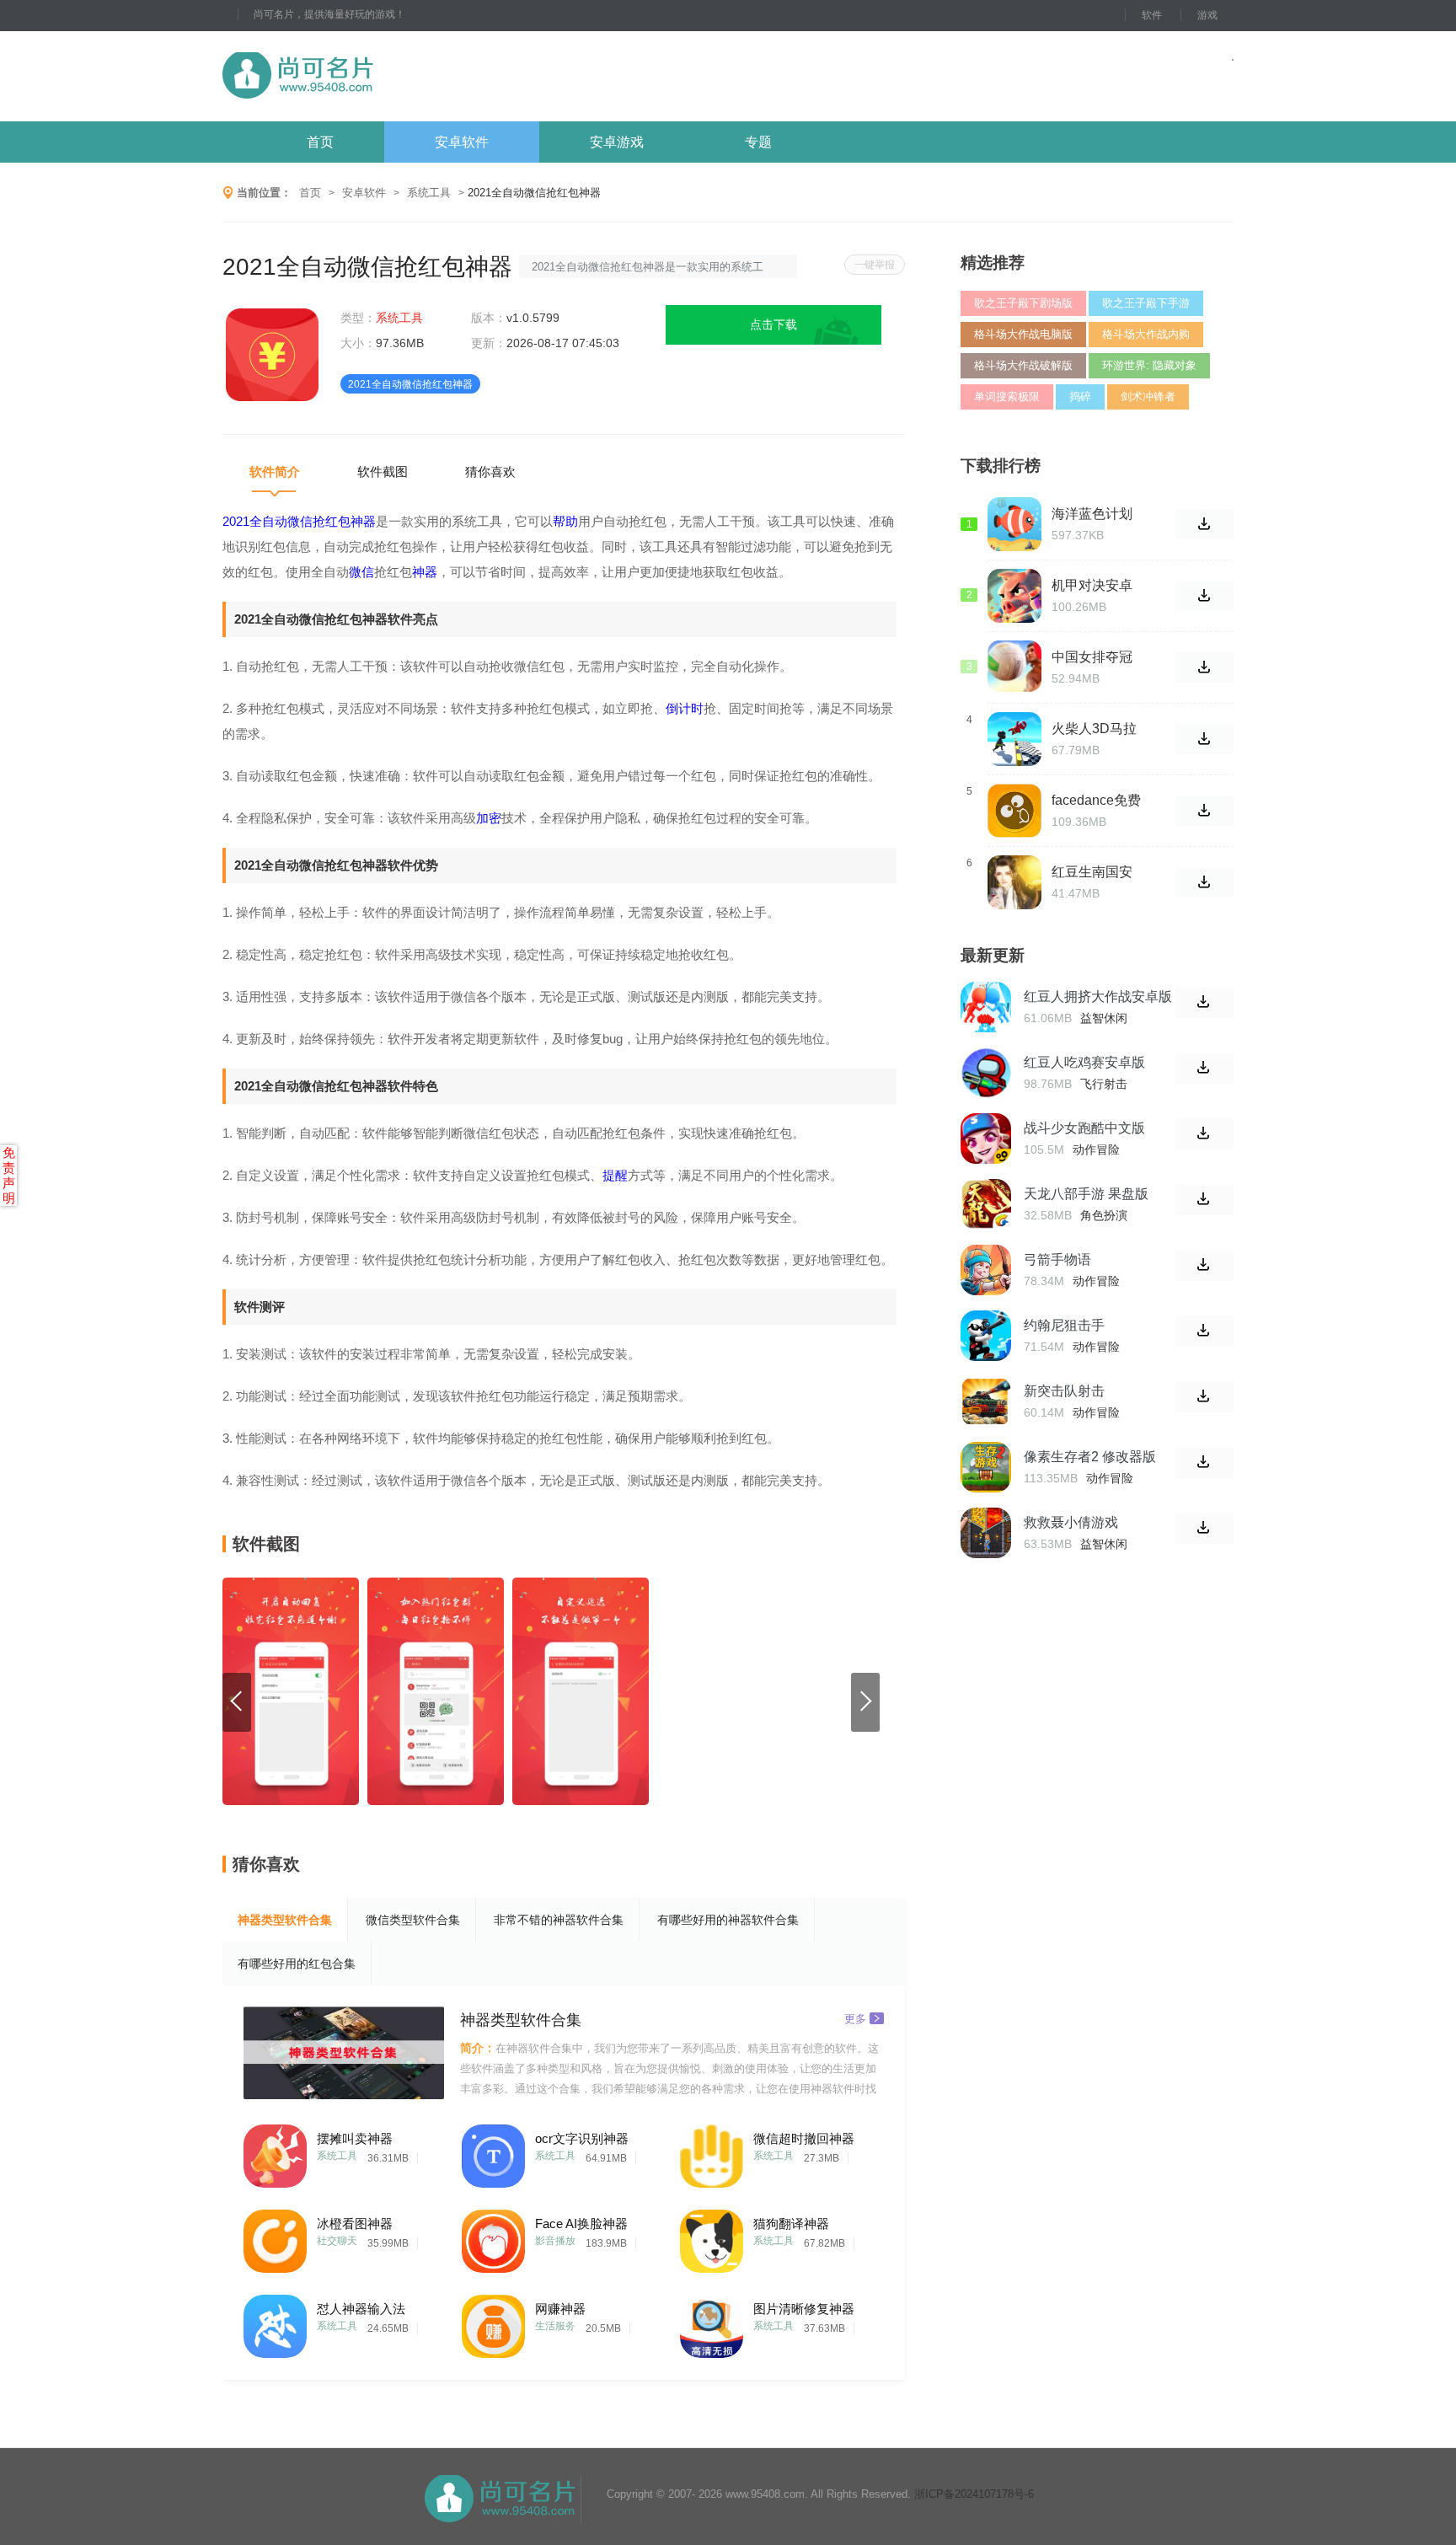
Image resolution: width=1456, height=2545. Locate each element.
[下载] (1204, 1002)
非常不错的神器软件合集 (559, 1920)
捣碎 (1080, 396)
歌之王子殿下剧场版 (1023, 303)
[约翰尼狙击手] (986, 1336)
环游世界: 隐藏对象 (1149, 365)
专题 (758, 142)
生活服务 (555, 2326)
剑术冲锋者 (1148, 396)
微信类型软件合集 (413, 1920)
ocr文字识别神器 (582, 2138)
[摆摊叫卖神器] (275, 2152)
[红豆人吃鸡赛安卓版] (986, 1073)
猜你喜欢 (490, 471)
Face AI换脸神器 (581, 2224)
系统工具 (429, 193)
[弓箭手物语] (986, 1270)
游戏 (1207, 15)
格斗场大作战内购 (1146, 334)
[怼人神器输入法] (275, 2322)
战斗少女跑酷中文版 (1084, 1128)
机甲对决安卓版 (1092, 586)
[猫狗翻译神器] (712, 2237)
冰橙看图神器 (355, 2224)
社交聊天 (337, 2241)
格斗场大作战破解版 (1023, 365)
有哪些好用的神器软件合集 (728, 1920)
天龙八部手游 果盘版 (1086, 1194)
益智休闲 (1104, 1018)
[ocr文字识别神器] (493, 2152)
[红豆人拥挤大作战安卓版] (986, 1007)
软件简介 (275, 471)
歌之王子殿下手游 (1146, 303)
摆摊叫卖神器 (355, 2138)
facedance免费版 (1096, 801)
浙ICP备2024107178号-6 (974, 2494)
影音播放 (555, 2241)
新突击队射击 (1064, 1391)
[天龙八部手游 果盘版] (986, 1204)
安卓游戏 (617, 142)
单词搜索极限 (1007, 396)
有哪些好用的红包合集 (297, 1964)
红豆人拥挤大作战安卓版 (1098, 997)
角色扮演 (1104, 1215)
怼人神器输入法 (361, 2309)
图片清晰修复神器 (804, 2309)
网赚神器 (560, 2309)
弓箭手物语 (1057, 1259)
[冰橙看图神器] (275, 2237)
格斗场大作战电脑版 (1023, 334)
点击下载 (773, 324)
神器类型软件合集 (285, 1920)
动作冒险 (1096, 1149)
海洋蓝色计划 (1092, 514)
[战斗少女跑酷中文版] (986, 1139)
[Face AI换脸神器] (493, 2237)
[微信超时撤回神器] (712, 2152)
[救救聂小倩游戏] (986, 1533)
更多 (855, 2018)
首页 (320, 142)
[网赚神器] (493, 2322)
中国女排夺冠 (1092, 657)
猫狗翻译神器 (791, 2224)
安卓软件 (462, 142)
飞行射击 (1104, 1084)
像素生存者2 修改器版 (1090, 1457)
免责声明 (9, 1175)
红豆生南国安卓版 (1092, 872)
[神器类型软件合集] (344, 2053)
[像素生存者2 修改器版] (986, 1467)
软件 (1152, 15)
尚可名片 (390, 76)
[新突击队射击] (986, 1401)
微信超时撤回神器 (804, 2138)
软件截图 (383, 471)
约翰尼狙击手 (1064, 1325)
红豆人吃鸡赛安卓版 (1084, 1062)
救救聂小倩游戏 (1071, 1522)
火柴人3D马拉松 (1094, 729)
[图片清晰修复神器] (712, 2322)
